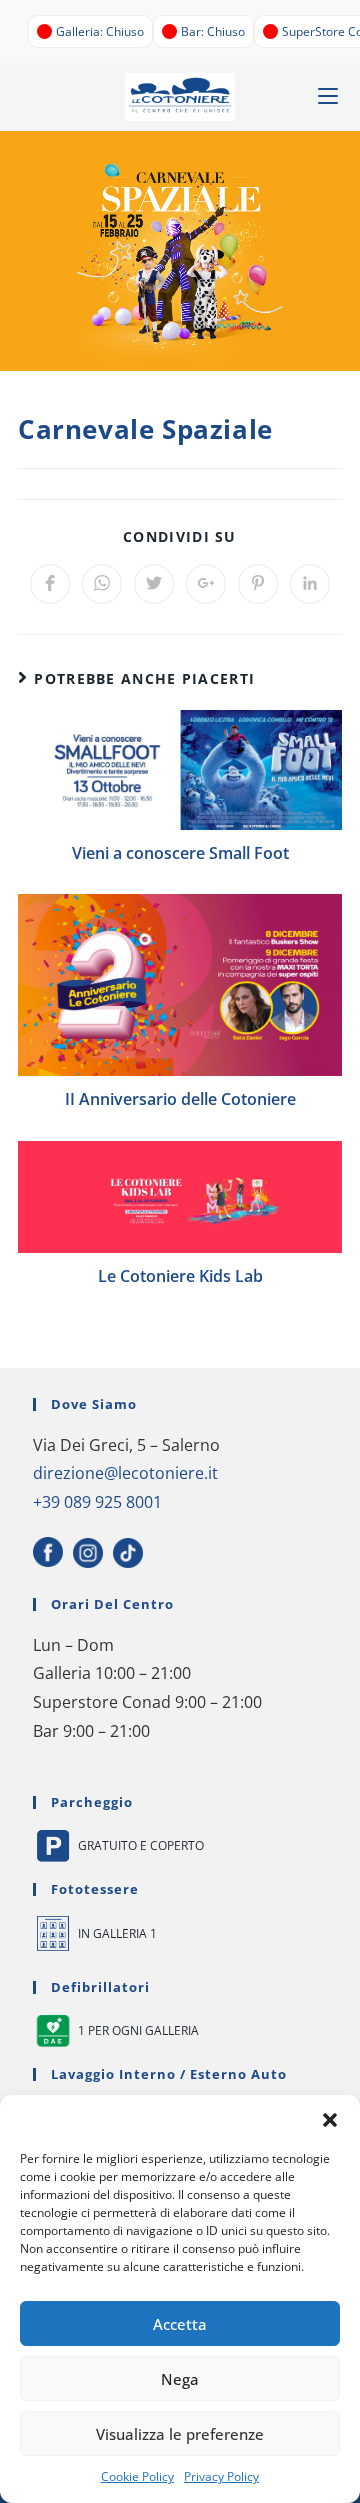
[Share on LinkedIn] (310, 584)
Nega (180, 2379)
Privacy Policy (221, 2476)
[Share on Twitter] (154, 584)
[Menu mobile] (328, 96)
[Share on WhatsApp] (102, 584)
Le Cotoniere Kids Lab (180, 1276)
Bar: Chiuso (213, 31)
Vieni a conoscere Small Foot (180, 853)
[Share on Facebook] (50, 584)
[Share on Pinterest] (258, 584)
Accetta (180, 2324)
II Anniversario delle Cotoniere (180, 1099)
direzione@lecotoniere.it (125, 1473)
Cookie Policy (137, 2476)
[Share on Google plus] (206, 584)
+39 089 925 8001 (97, 1502)
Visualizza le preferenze (180, 2434)
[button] (330, 2120)
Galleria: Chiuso (100, 31)
